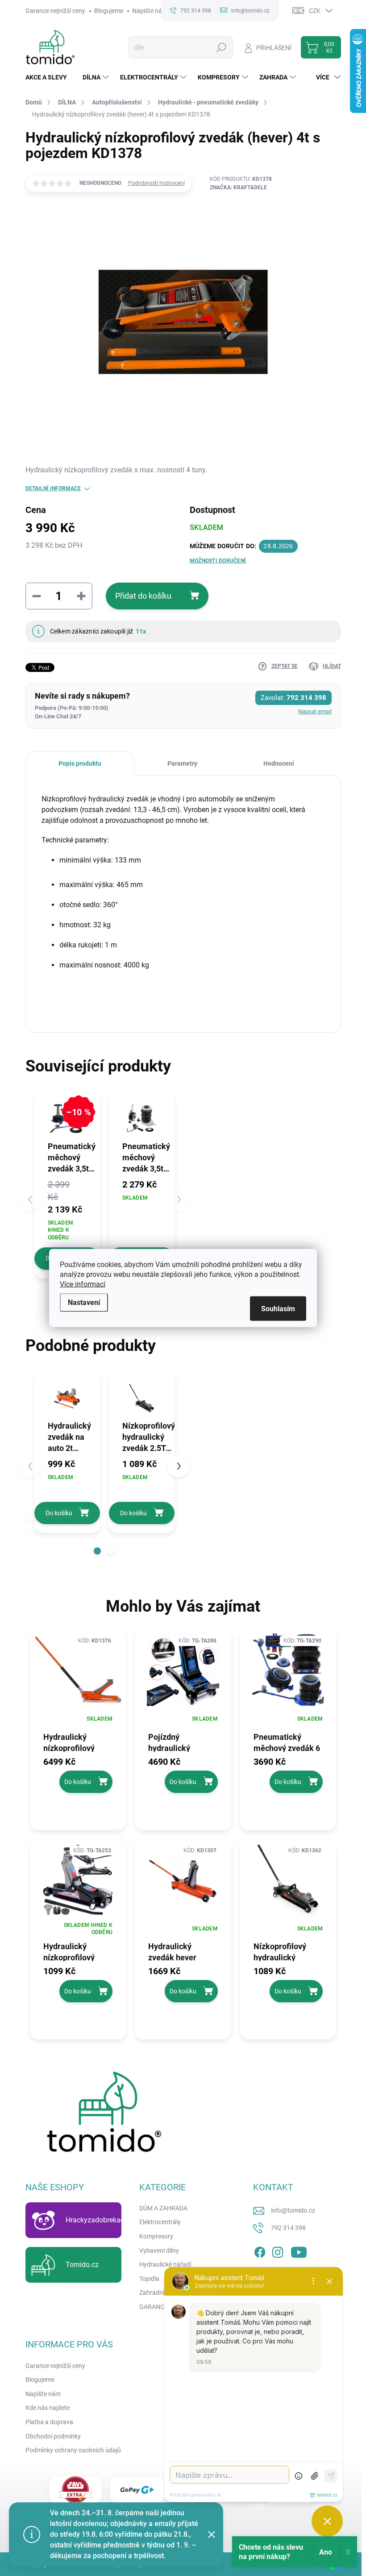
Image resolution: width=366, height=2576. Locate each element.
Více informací (83, 1284)
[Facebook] (260, 2251)
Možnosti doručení (218, 561)
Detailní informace (53, 488)
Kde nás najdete (48, 2408)
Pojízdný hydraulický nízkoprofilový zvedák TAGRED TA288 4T (177, 1742)
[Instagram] (278, 2251)
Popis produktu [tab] (80, 763)
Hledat (221, 47)
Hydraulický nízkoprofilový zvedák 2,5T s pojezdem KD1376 (76, 1742)
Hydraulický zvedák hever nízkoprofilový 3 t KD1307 (179, 1951)
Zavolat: (293, 698)
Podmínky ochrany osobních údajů (73, 2450)
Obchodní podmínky (53, 2436)
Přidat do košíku (143, 596)
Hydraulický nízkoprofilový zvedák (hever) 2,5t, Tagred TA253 (77, 1951)
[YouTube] (299, 2251)
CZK (315, 11)
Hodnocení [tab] (279, 763)
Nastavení (84, 1303)
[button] (97, 1551)
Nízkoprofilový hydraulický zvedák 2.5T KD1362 (280, 1951)
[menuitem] (50, 77)
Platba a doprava (49, 2422)
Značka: (238, 188)
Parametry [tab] (182, 763)
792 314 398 (288, 2228)
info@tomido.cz (293, 2210)
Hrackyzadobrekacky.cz (103, 2220)
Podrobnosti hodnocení (156, 183)
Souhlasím (278, 1309)
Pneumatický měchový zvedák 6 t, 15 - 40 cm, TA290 (287, 1742)
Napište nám (150, 11)
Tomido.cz (82, 2265)
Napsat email (315, 711)
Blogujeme (109, 11)
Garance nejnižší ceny (55, 11)
